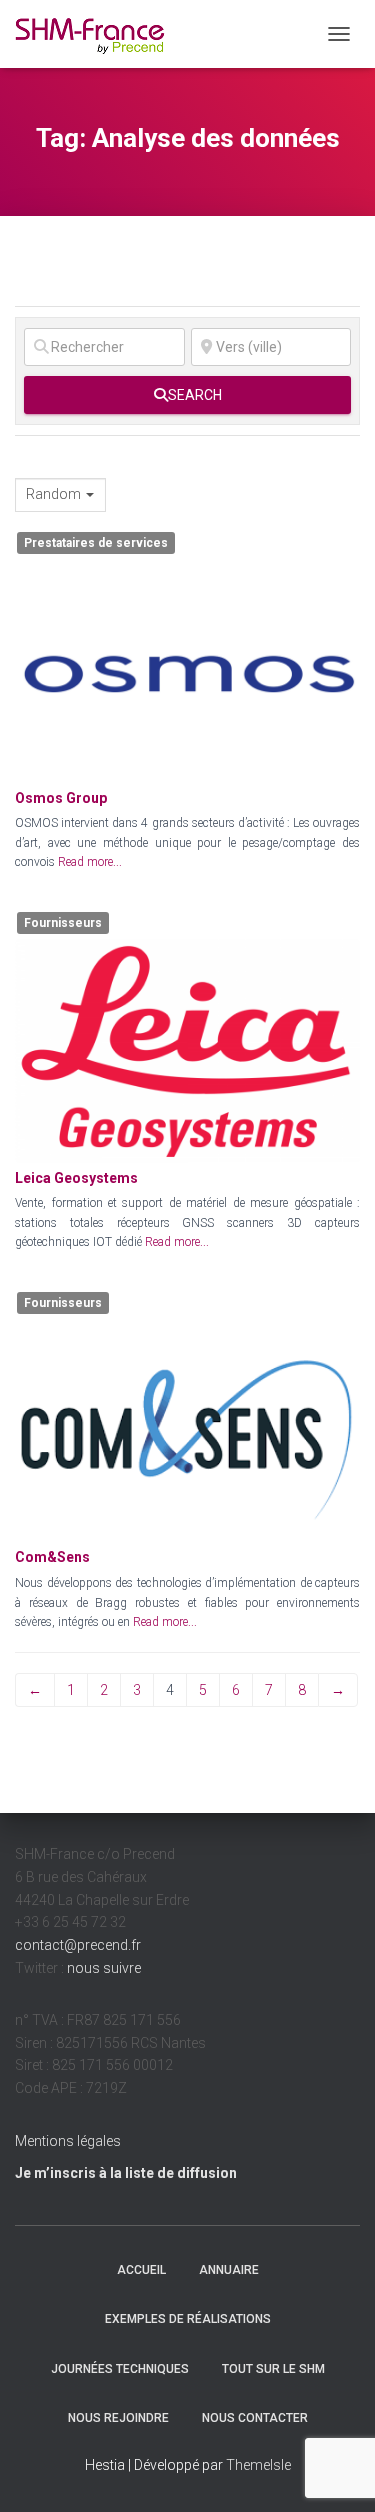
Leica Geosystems (76, 1178)
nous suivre (104, 1968)
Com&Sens (52, 1557)
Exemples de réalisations (188, 2319)
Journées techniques (120, 2369)
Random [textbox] (53, 494)
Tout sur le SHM (273, 2369)
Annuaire (229, 2270)
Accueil (141, 2270)
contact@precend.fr (78, 1945)
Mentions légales (68, 2141)
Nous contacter (255, 2418)
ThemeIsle (258, 2465)
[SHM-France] (97, 34)
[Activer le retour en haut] (335, 2472)
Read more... (90, 862)
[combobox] (60, 495)
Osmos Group (61, 798)
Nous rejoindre (118, 2418)
